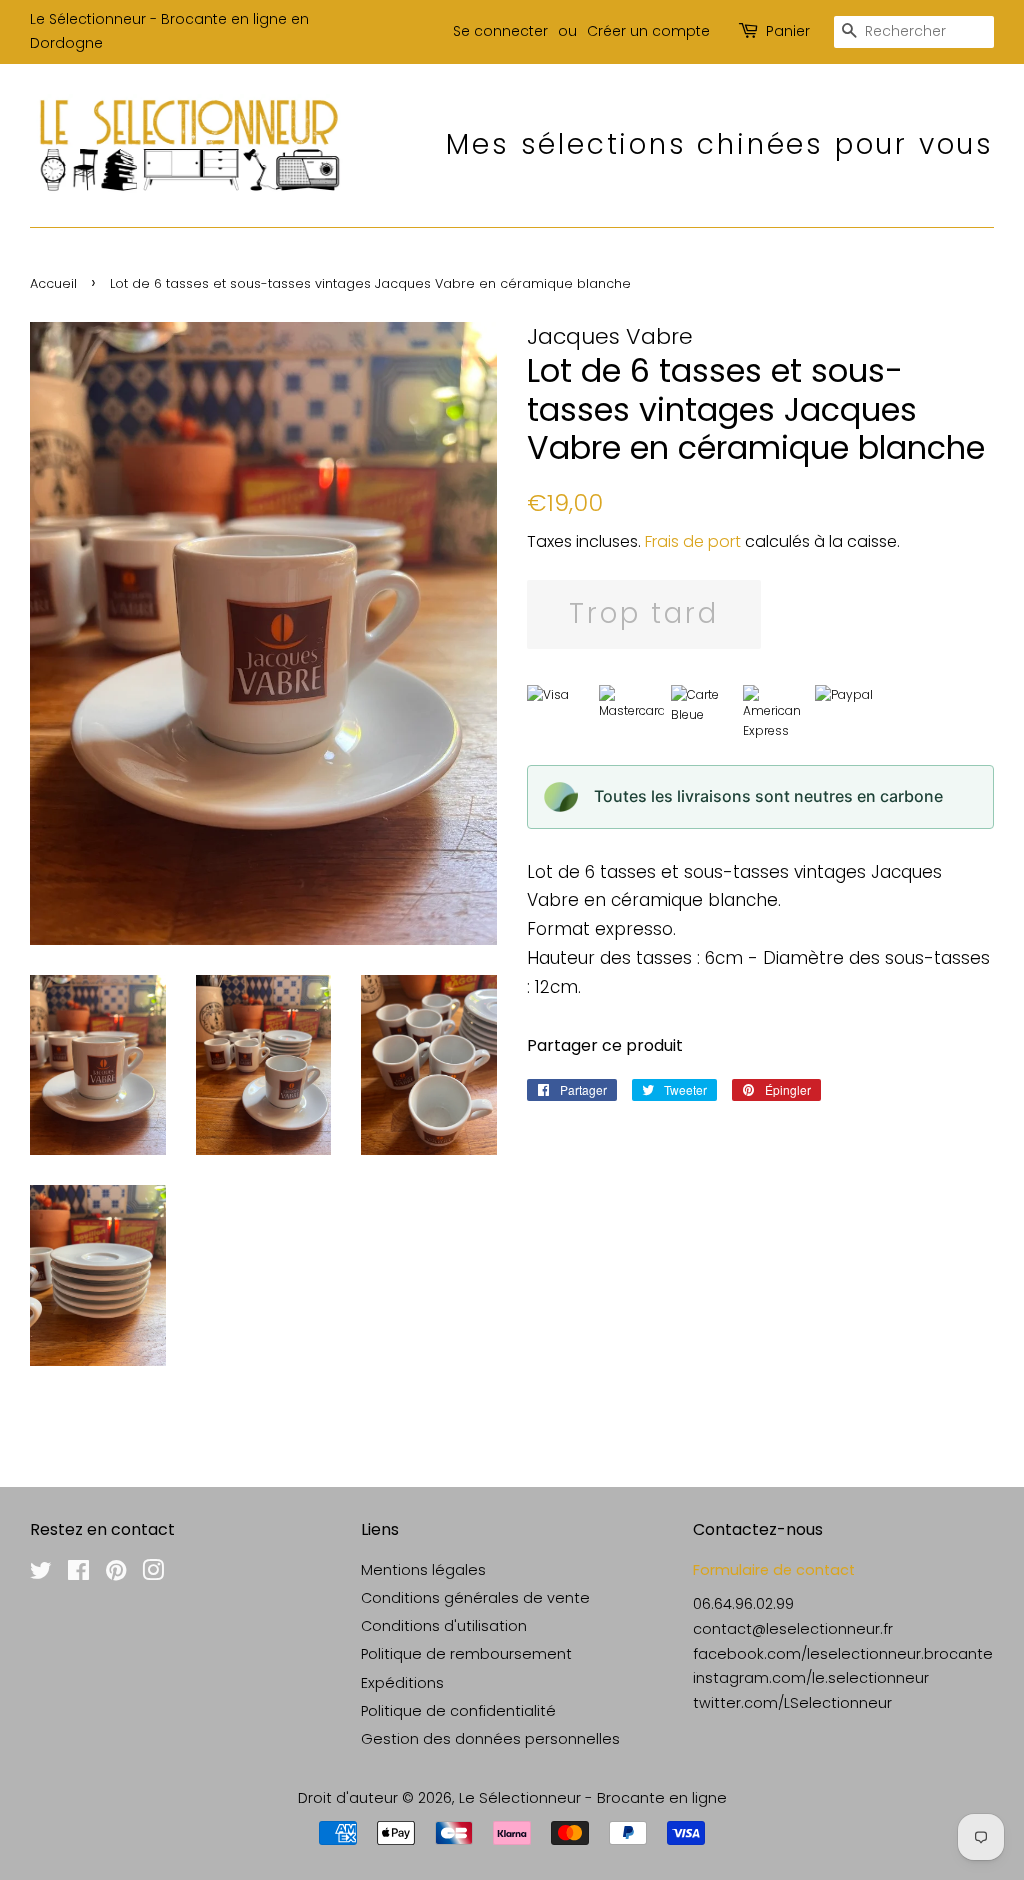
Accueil (53, 283)
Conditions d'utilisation (444, 1626)
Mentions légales (423, 1570)
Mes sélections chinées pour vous (720, 144)
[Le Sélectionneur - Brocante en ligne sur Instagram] (153, 1574)
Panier (788, 31)
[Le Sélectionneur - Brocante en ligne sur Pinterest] (116, 1574)
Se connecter (500, 31)
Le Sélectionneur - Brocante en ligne (593, 1798)
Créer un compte (648, 31)
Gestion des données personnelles (490, 1739)
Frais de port (693, 541)
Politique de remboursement (466, 1654)
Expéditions (402, 1683)
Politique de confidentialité (458, 1711)
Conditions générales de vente (475, 1598)
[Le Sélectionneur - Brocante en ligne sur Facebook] (78, 1574)
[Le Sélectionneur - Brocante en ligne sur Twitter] (41, 1574)
